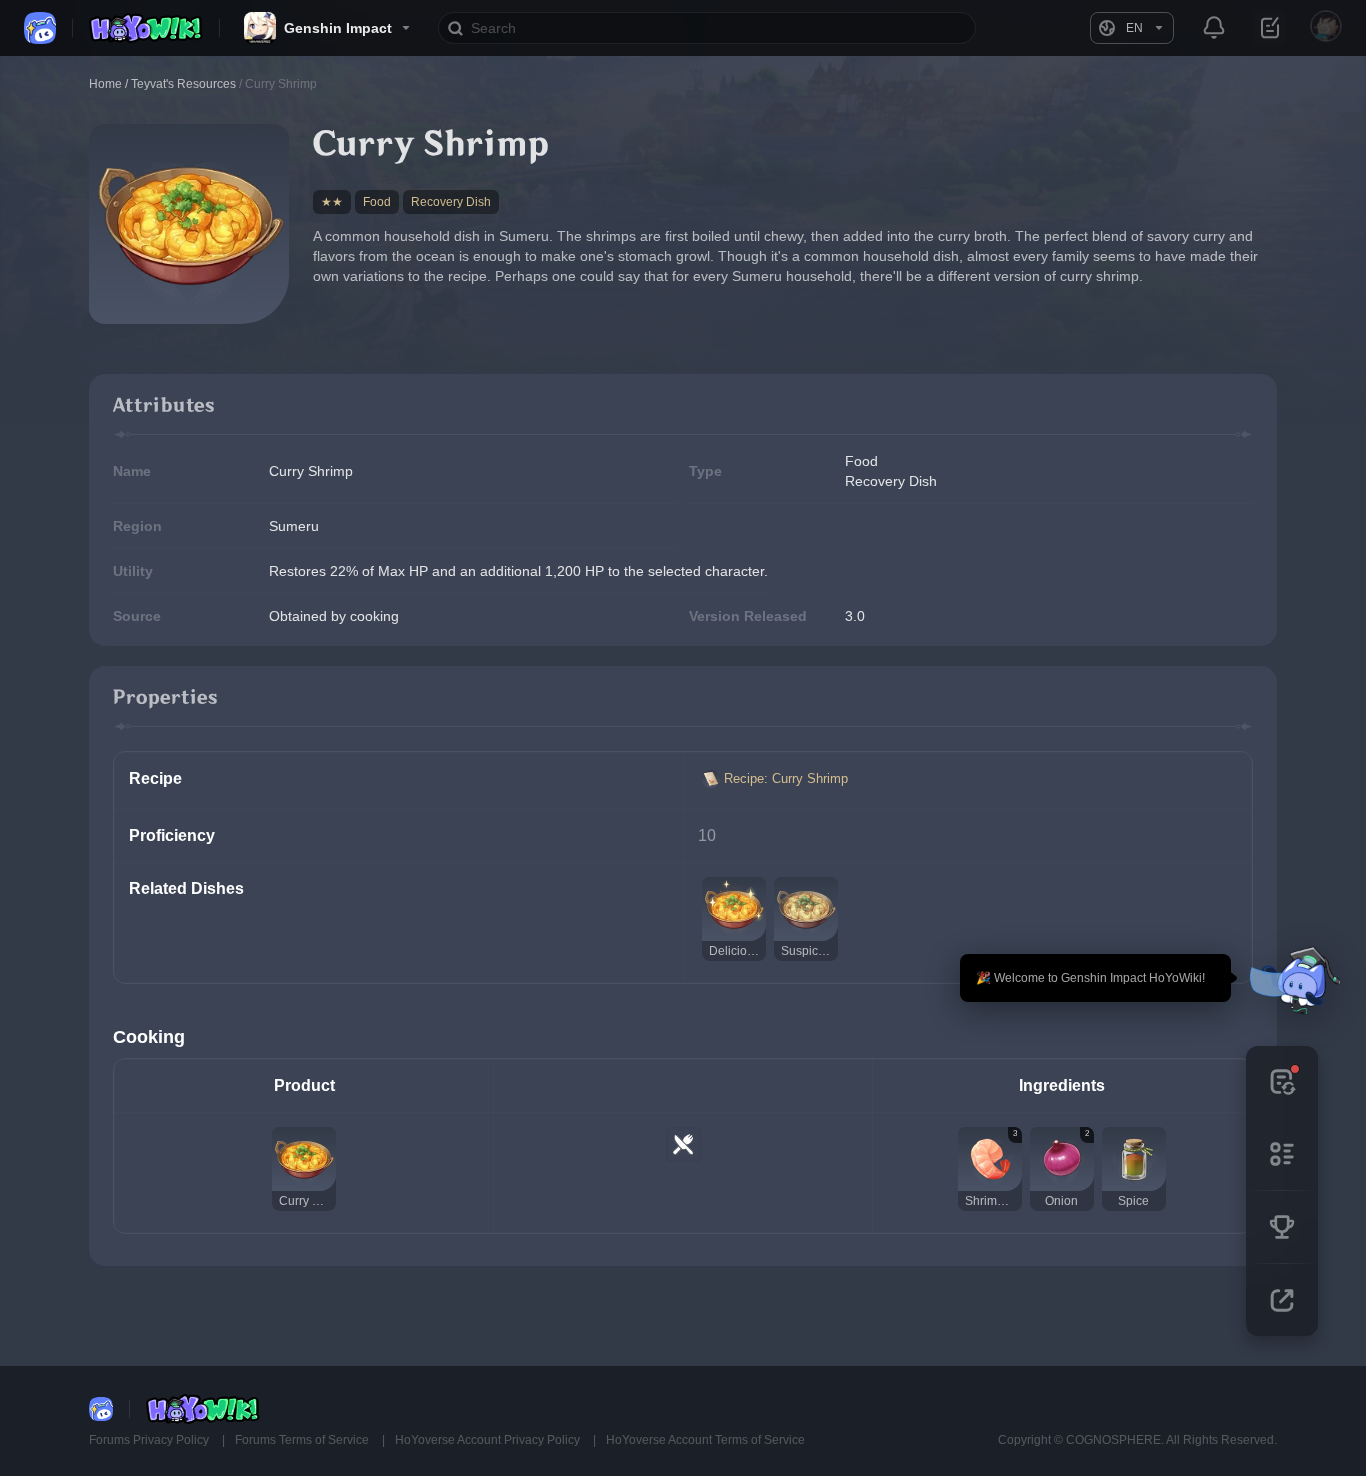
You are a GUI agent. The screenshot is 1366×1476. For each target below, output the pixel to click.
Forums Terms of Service (303, 1440)
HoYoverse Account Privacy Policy (489, 1440)
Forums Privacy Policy (150, 1440)
